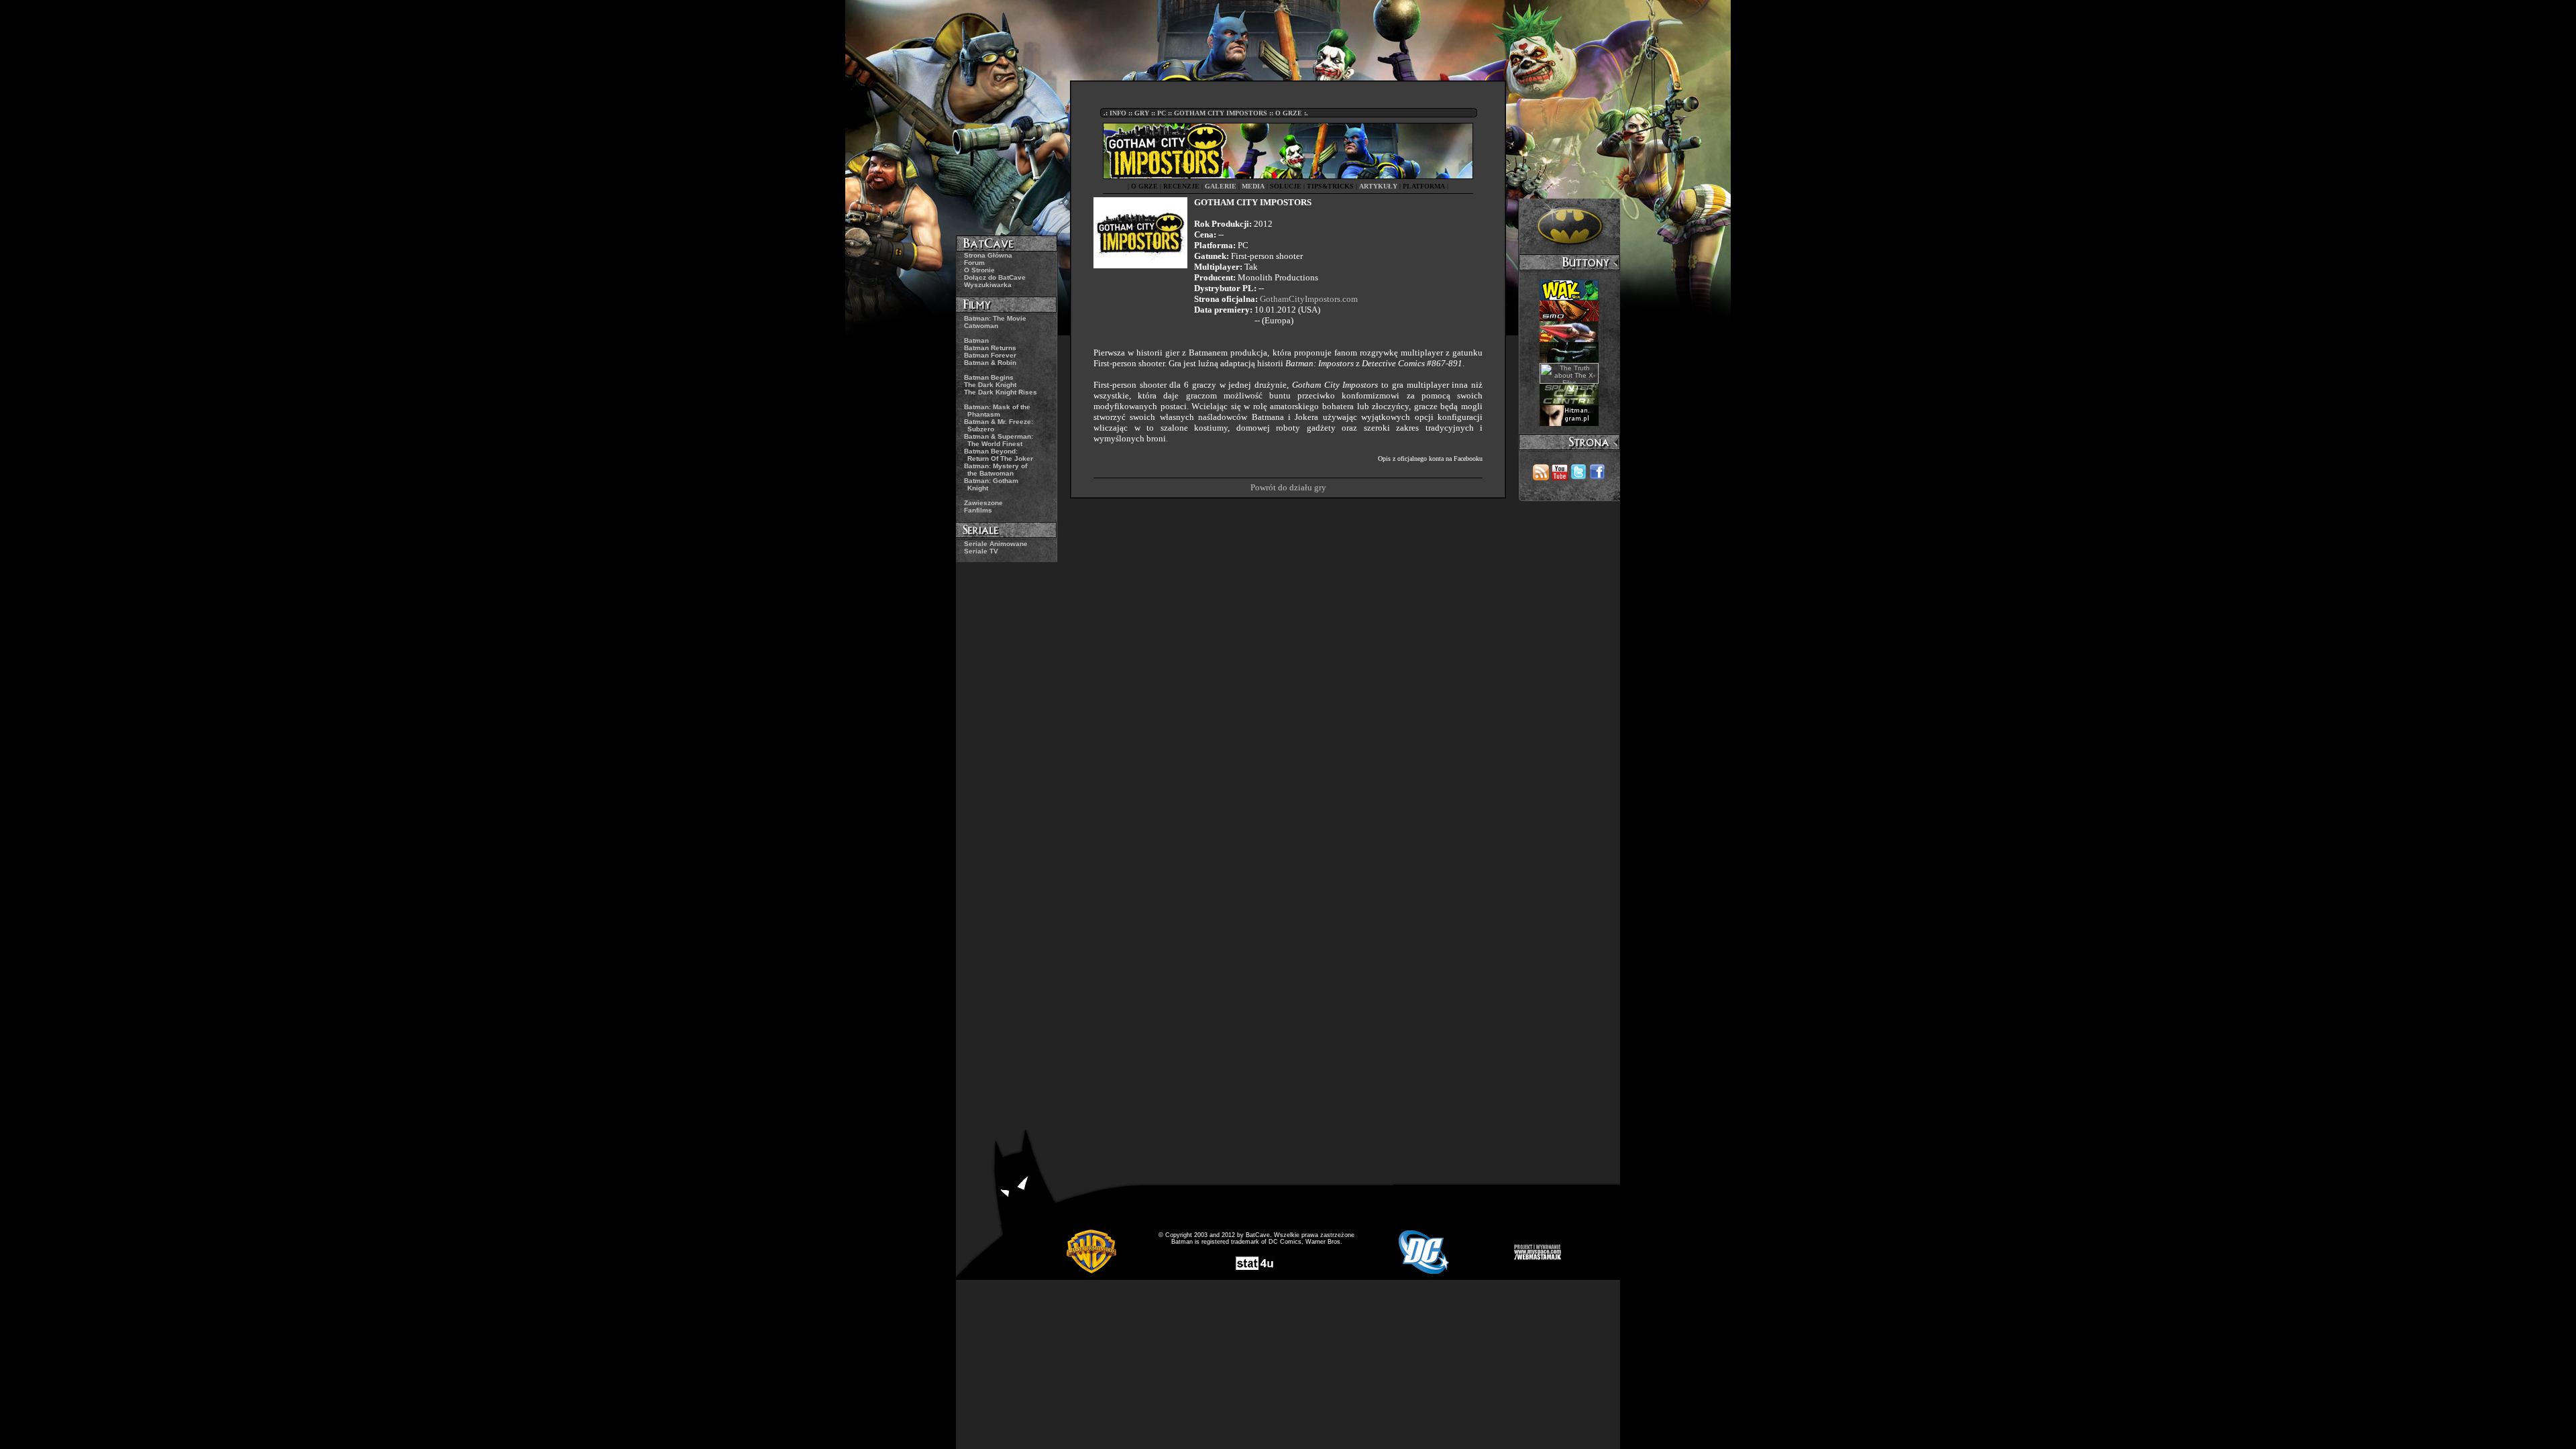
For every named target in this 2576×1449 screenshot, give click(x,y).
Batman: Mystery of (996, 470)
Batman (976, 340)
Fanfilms (978, 510)
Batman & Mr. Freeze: (999, 425)
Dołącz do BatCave (995, 277)
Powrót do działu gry (1288, 487)
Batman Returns (990, 348)
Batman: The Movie (995, 318)
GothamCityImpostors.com (1309, 299)
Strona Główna (988, 255)
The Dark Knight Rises (1001, 392)
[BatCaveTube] (1560, 477)
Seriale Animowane (996, 544)
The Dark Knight (990, 385)
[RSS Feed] (1541, 477)
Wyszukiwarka (988, 285)
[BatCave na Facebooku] (1597, 477)
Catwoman (981, 326)
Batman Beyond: (999, 455)
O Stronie (979, 270)
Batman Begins (989, 377)
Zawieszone (983, 503)
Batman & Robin (990, 363)
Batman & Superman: (999, 440)
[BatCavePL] (1578, 477)
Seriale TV (981, 551)
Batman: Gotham (991, 484)
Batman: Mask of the (997, 411)
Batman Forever (990, 355)
